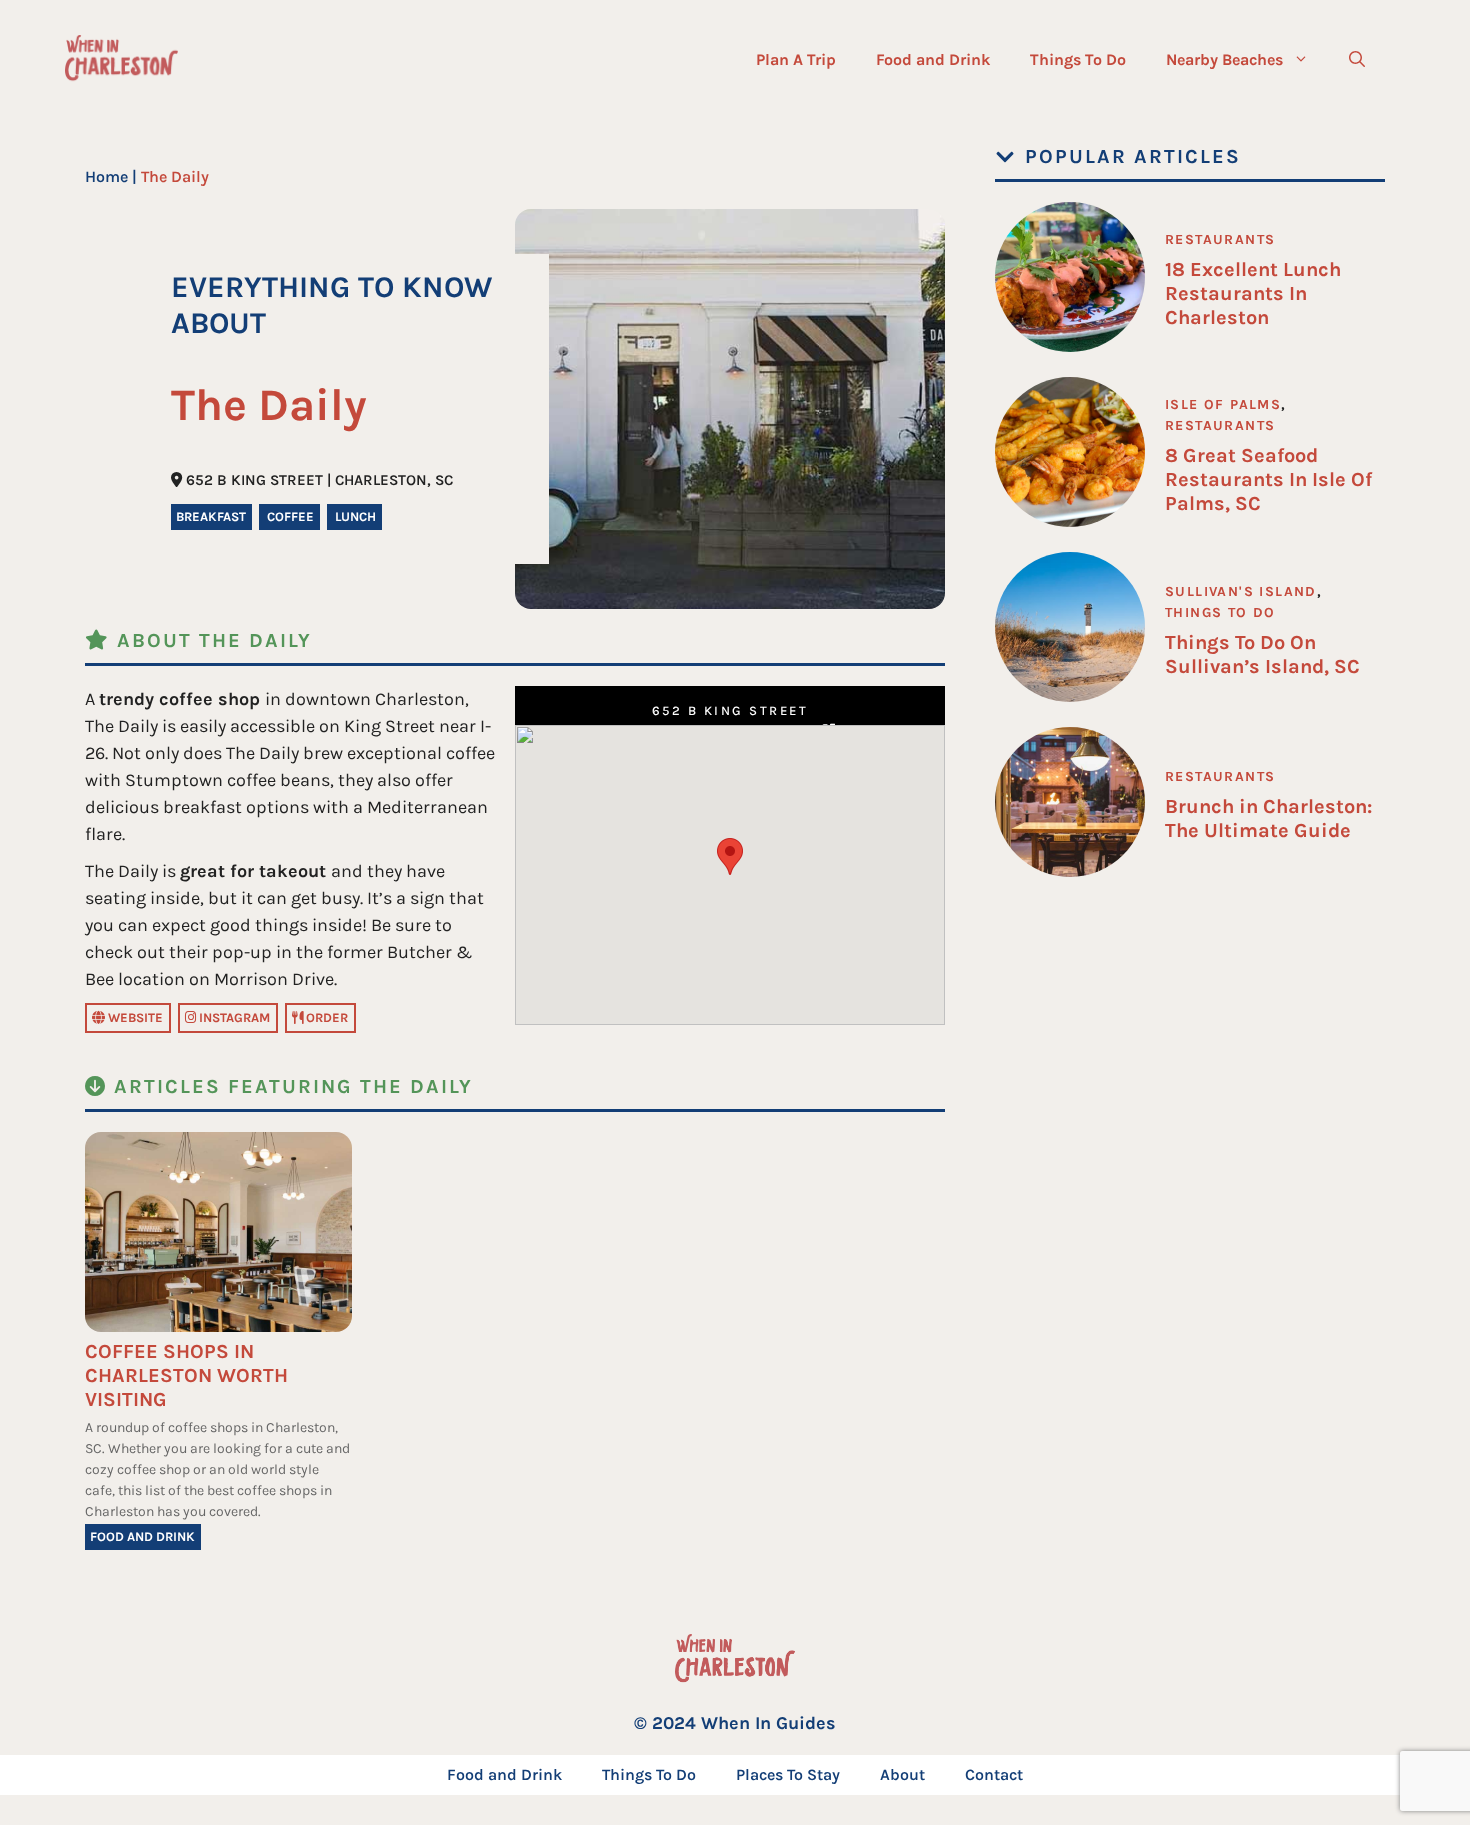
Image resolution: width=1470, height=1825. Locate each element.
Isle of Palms (1223, 404)
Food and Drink (933, 59)
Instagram (233, 1017)
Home (106, 176)
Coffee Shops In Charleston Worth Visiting (186, 1375)
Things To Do (1078, 59)
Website (134, 1017)
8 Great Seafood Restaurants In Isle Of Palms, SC (1268, 479)
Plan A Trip (796, 59)
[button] (1357, 60)
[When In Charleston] (121, 60)
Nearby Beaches (1224, 59)
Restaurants (1220, 239)
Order (325, 1017)
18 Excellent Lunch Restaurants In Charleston (1253, 293)
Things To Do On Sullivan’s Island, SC (1262, 654)
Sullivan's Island (1241, 591)
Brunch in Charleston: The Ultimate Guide (1268, 818)
